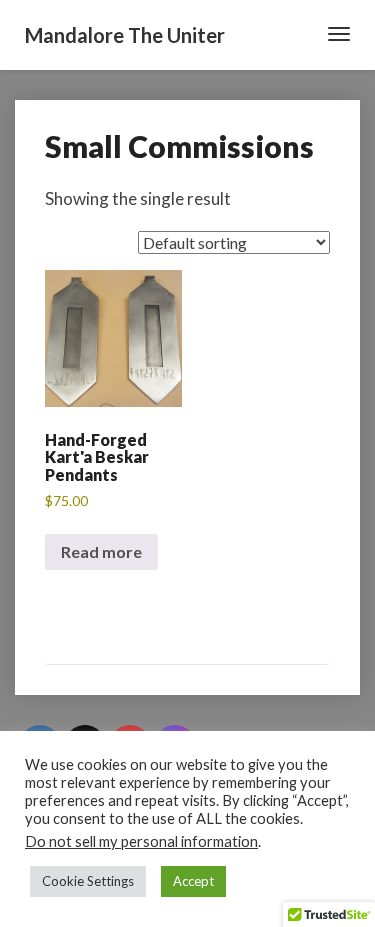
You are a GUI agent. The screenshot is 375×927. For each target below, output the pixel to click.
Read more (101, 551)
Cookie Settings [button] (88, 881)
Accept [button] (193, 881)
